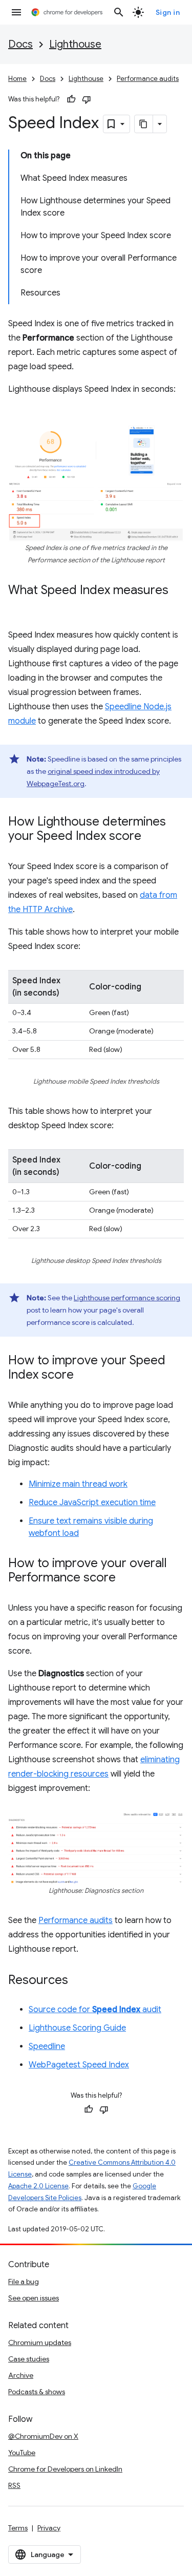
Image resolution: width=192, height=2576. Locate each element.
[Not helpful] (87, 99)
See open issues (34, 2298)
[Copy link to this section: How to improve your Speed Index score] (84, 1376)
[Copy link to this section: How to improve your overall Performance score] (126, 1578)
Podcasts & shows (37, 2392)
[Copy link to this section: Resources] (78, 1981)
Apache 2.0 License (38, 2186)
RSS (14, 2485)
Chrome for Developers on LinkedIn (65, 2469)
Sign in (168, 12)
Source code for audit (95, 2010)
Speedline (47, 2046)
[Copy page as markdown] (144, 124)
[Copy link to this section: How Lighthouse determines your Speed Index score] (152, 837)
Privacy (49, 2528)
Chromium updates (40, 2342)
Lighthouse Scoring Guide (77, 2028)
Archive (21, 2375)
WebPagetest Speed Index (79, 2065)
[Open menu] (16, 12)
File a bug (24, 2282)
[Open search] (119, 12)
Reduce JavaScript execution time (92, 1503)
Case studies (29, 2359)
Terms (18, 2528)
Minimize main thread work (78, 1484)
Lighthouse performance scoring (127, 1298)
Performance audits (148, 79)
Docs (20, 44)
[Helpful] (71, 99)
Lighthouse (75, 44)
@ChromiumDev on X (43, 2436)
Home (17, 79)
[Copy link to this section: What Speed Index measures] (18, 605)
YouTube (22, 2453)
